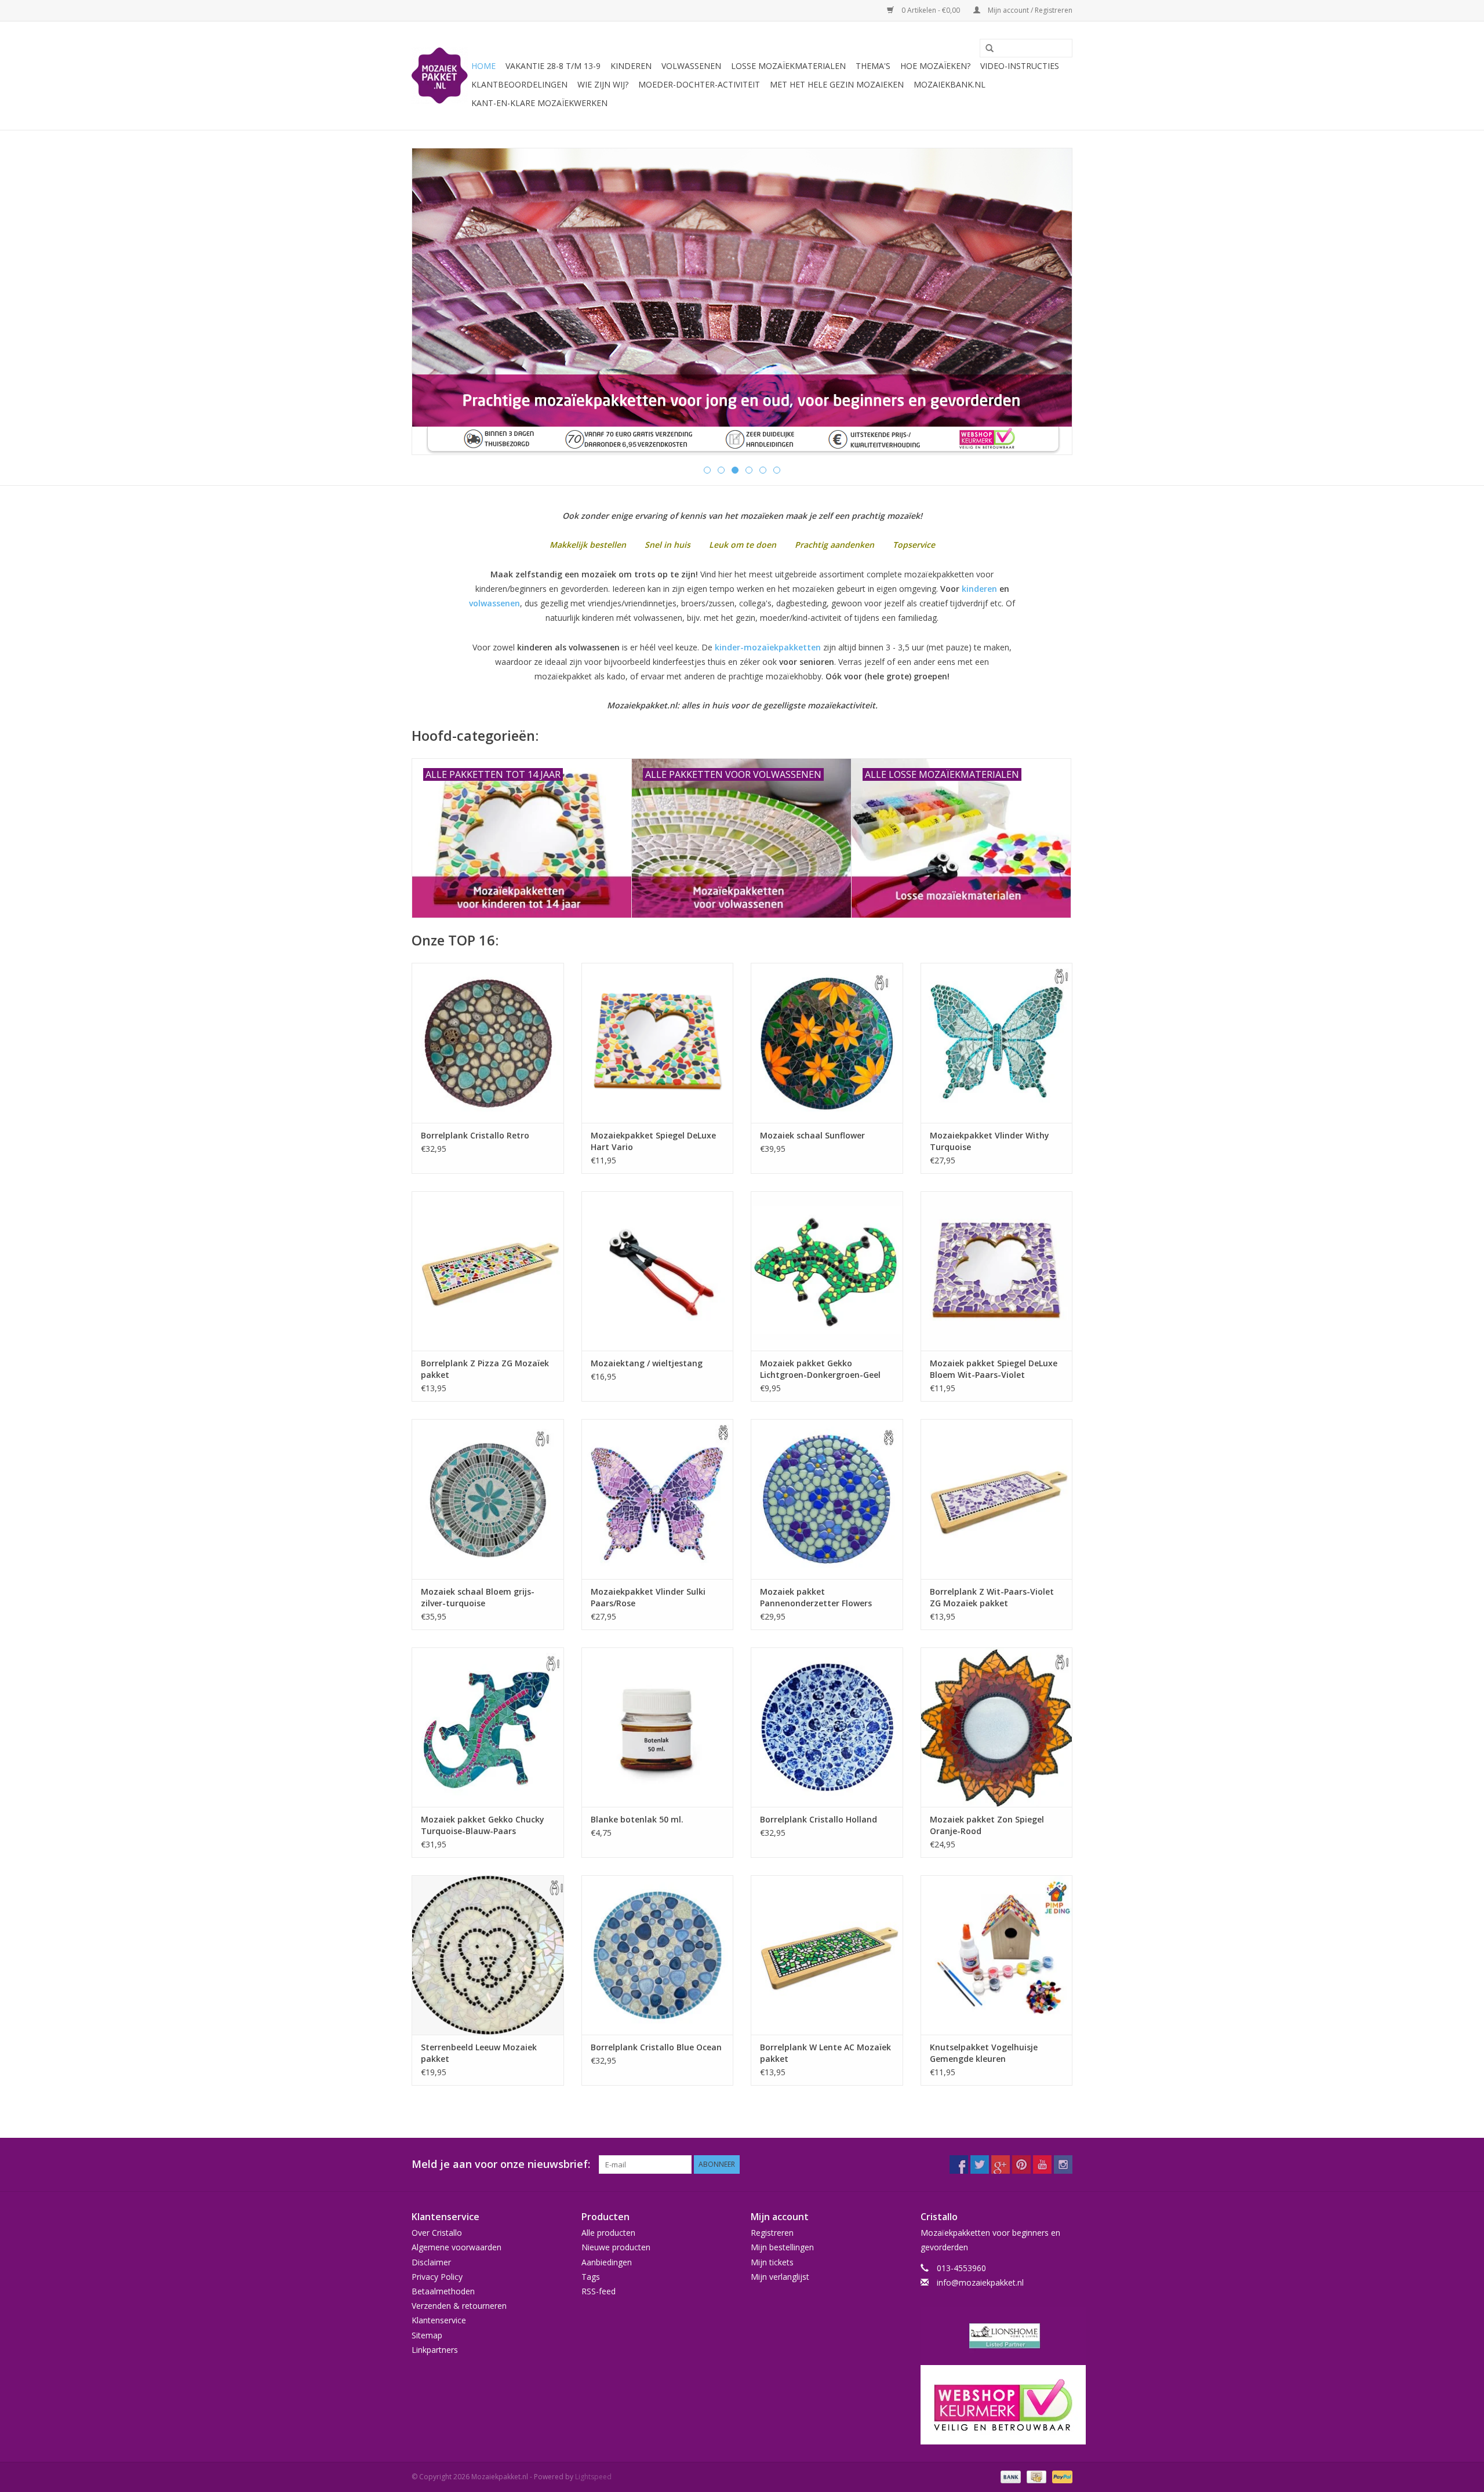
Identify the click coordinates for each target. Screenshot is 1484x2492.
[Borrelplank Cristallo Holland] (827, 1727)
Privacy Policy (437, 2277)
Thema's (873, 66)
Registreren (772, 2233)
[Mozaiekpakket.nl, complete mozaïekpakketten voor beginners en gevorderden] (440, 76)
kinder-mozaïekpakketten (768, 647)
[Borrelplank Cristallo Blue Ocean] (658, 1955)
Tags (591, 2277)
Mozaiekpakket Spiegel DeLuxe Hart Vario (653, 1141)
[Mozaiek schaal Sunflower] (827, 1043)
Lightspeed (593, 2477)
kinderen (979, 589)
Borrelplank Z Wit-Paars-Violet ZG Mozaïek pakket (992, 1597)
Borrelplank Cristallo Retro (475, 1135)
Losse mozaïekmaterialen (788, 66)
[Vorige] (434, 302)
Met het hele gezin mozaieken (837, 84)
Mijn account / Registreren (1029, 10)
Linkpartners (435, 2350)
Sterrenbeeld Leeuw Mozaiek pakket (479, 2053)
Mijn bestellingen (782, 2247)
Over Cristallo (437, 2233)
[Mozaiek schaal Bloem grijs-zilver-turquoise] (488, 1499)
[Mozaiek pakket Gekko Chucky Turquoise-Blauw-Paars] (488, 1727)
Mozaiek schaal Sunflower (812, 1135)
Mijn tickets (772, 2262)
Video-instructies (1020, 66)
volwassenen (494, 603)
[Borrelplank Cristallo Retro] (488, 1043)
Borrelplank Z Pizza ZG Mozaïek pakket (485, 1369)
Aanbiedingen (607, 2262)
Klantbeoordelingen (519, 84)
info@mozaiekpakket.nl (980, 2282)
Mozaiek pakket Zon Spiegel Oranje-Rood (987, 1825)
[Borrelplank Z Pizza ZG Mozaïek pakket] (488, 1271)
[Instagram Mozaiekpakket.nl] (1063, 2164)
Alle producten (608, 2233)
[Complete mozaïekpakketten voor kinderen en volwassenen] (742, 301)
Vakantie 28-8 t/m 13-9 (553, 66)
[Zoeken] (985, 49)
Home (483, 66)
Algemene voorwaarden (457, 2247)
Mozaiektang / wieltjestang (647, 1363)
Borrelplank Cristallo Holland (819, 1819)
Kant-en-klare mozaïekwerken (539, 103)
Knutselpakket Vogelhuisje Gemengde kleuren (984, 2053)
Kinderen (631, 66)
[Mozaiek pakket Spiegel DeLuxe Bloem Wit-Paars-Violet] (997, 1271)
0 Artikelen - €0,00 (931, 10)
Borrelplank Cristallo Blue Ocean (656, 2047)
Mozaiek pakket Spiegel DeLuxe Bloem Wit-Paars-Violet (994, 1369)
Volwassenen (691, 66)
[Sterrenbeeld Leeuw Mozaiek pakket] (488, 1955)
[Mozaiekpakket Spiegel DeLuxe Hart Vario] (658, 1043)
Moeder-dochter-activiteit (699, 84)
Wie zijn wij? (603, 84)
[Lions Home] (997, 2336)
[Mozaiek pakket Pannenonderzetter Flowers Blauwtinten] (827, 1499)
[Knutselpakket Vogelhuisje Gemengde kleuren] (997, 1955)
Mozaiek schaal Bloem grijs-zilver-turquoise (478, 1597)
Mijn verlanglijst (780, 2277)
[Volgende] (1050, 302)
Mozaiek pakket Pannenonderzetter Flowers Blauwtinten (816, 1598)
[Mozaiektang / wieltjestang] (658, 1271)
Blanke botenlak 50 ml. (637, 1819)
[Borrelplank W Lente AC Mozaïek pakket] (827, 1955)
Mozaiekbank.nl (950, 84)
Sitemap (427, 2335)
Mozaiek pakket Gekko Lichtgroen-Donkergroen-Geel (820, 1369)
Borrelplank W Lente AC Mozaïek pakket (825, 2053)
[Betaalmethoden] (1010, 2476)
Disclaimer (431, 2262)
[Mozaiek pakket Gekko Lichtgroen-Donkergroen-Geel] (827, 1271)
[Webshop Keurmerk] (997, 2405)
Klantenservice (439, 2320)
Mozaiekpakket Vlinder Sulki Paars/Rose (648, 1597)
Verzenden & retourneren (459, 2306)
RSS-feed (599, 2291)
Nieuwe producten (616, 2247)
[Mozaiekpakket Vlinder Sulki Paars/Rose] (658, 1499)
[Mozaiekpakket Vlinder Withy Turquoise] (997, 1043)
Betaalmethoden (443, 2291)
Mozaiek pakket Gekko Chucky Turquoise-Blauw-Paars (483, 1825)
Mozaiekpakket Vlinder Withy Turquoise (990, 1141)
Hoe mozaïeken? (935, 66)
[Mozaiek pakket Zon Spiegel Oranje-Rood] (997, 1727)
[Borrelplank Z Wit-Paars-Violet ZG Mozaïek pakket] (997, 1499)
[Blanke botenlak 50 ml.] (658, 1727)
